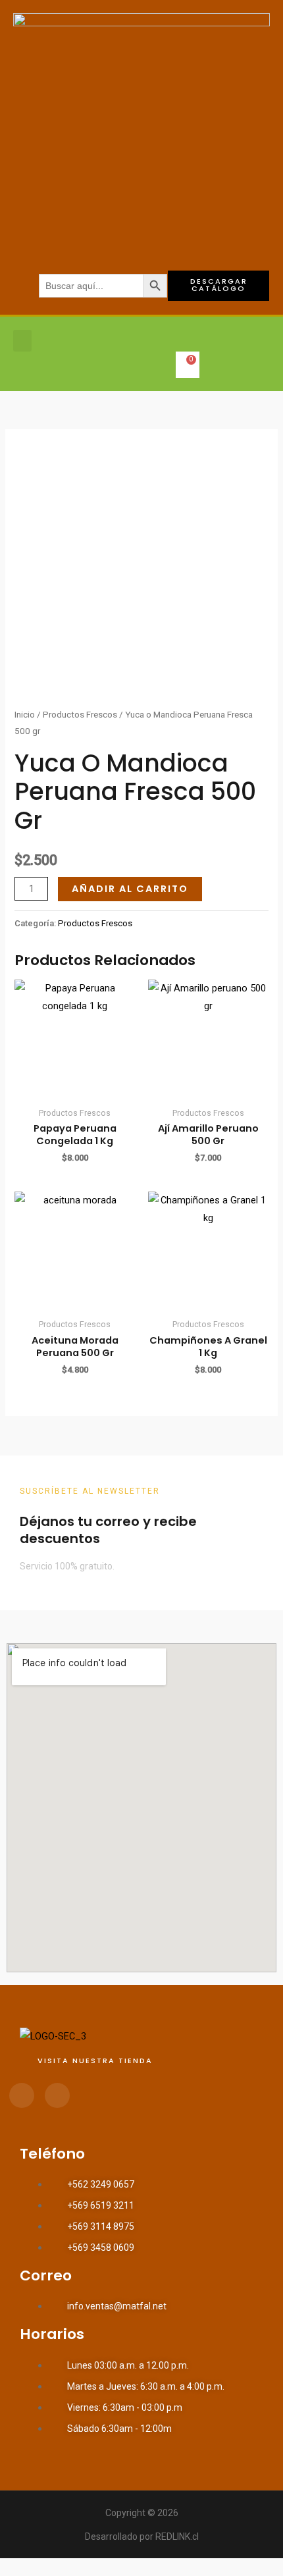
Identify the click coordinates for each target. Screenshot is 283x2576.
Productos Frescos (80, 715)
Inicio (25, 715)
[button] (22, 341)
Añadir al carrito (130, 889)
